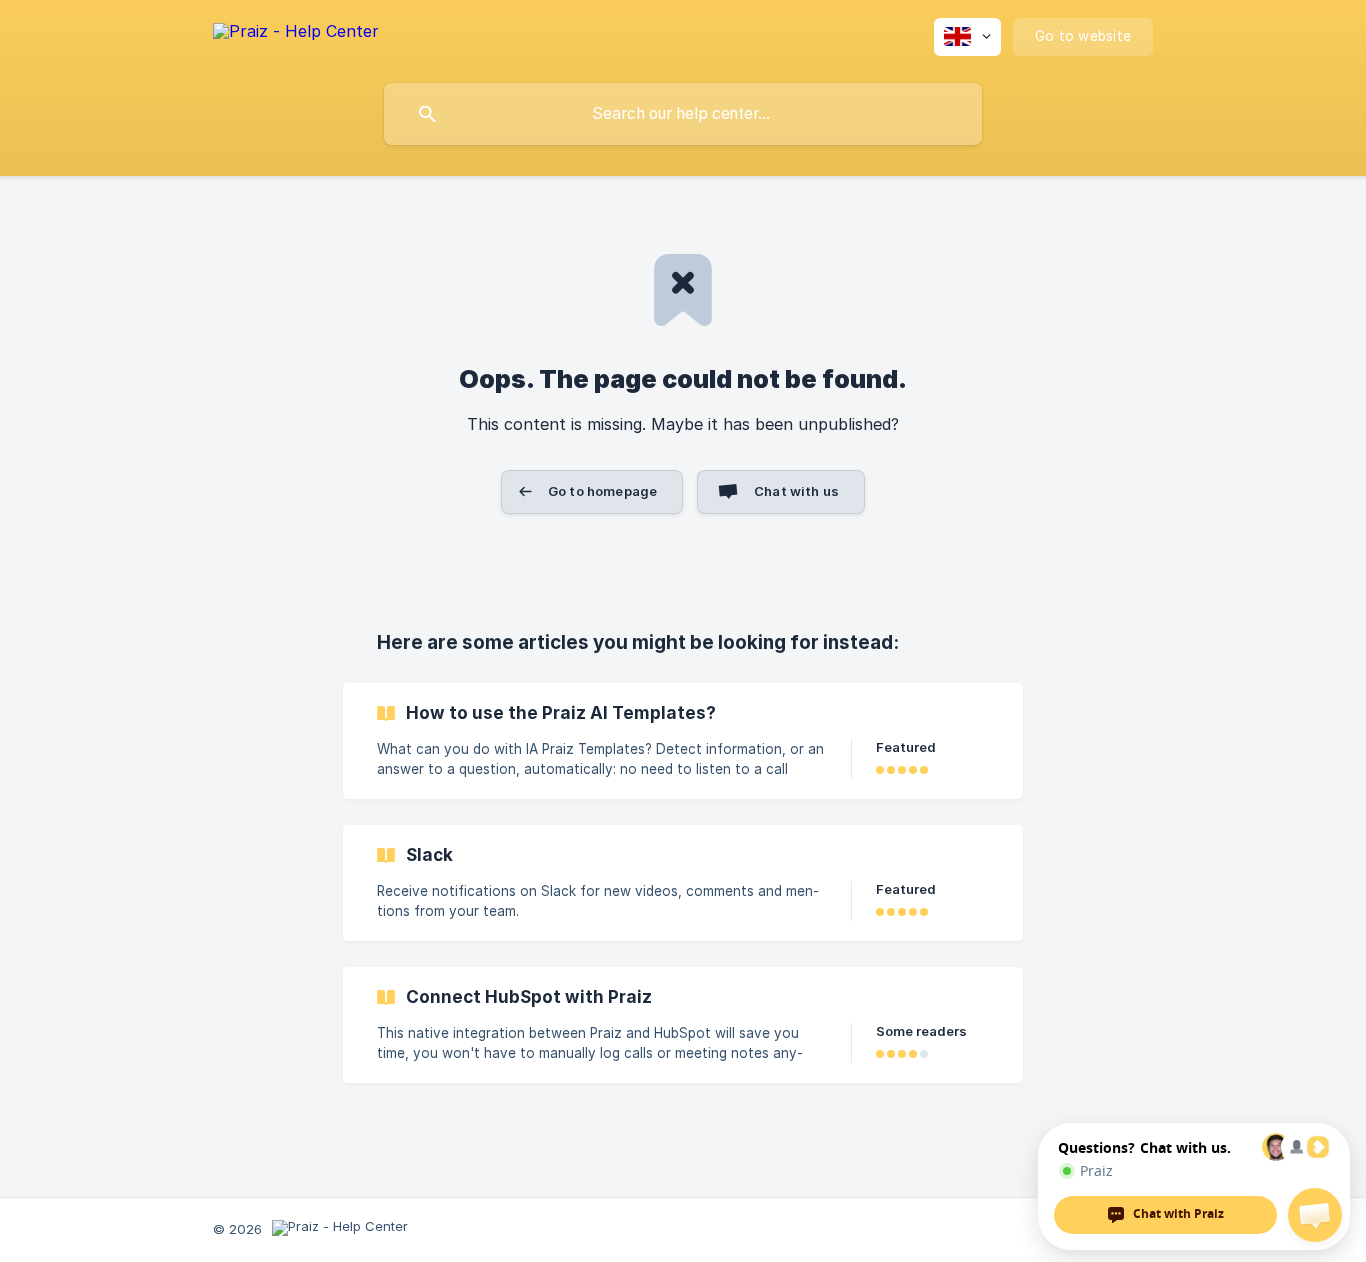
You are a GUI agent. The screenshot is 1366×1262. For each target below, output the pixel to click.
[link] (683, 741)
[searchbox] (683, 114)
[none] (296, 34)
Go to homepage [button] (602, 491)
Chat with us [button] (796, 491)
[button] (1315, 1215)
